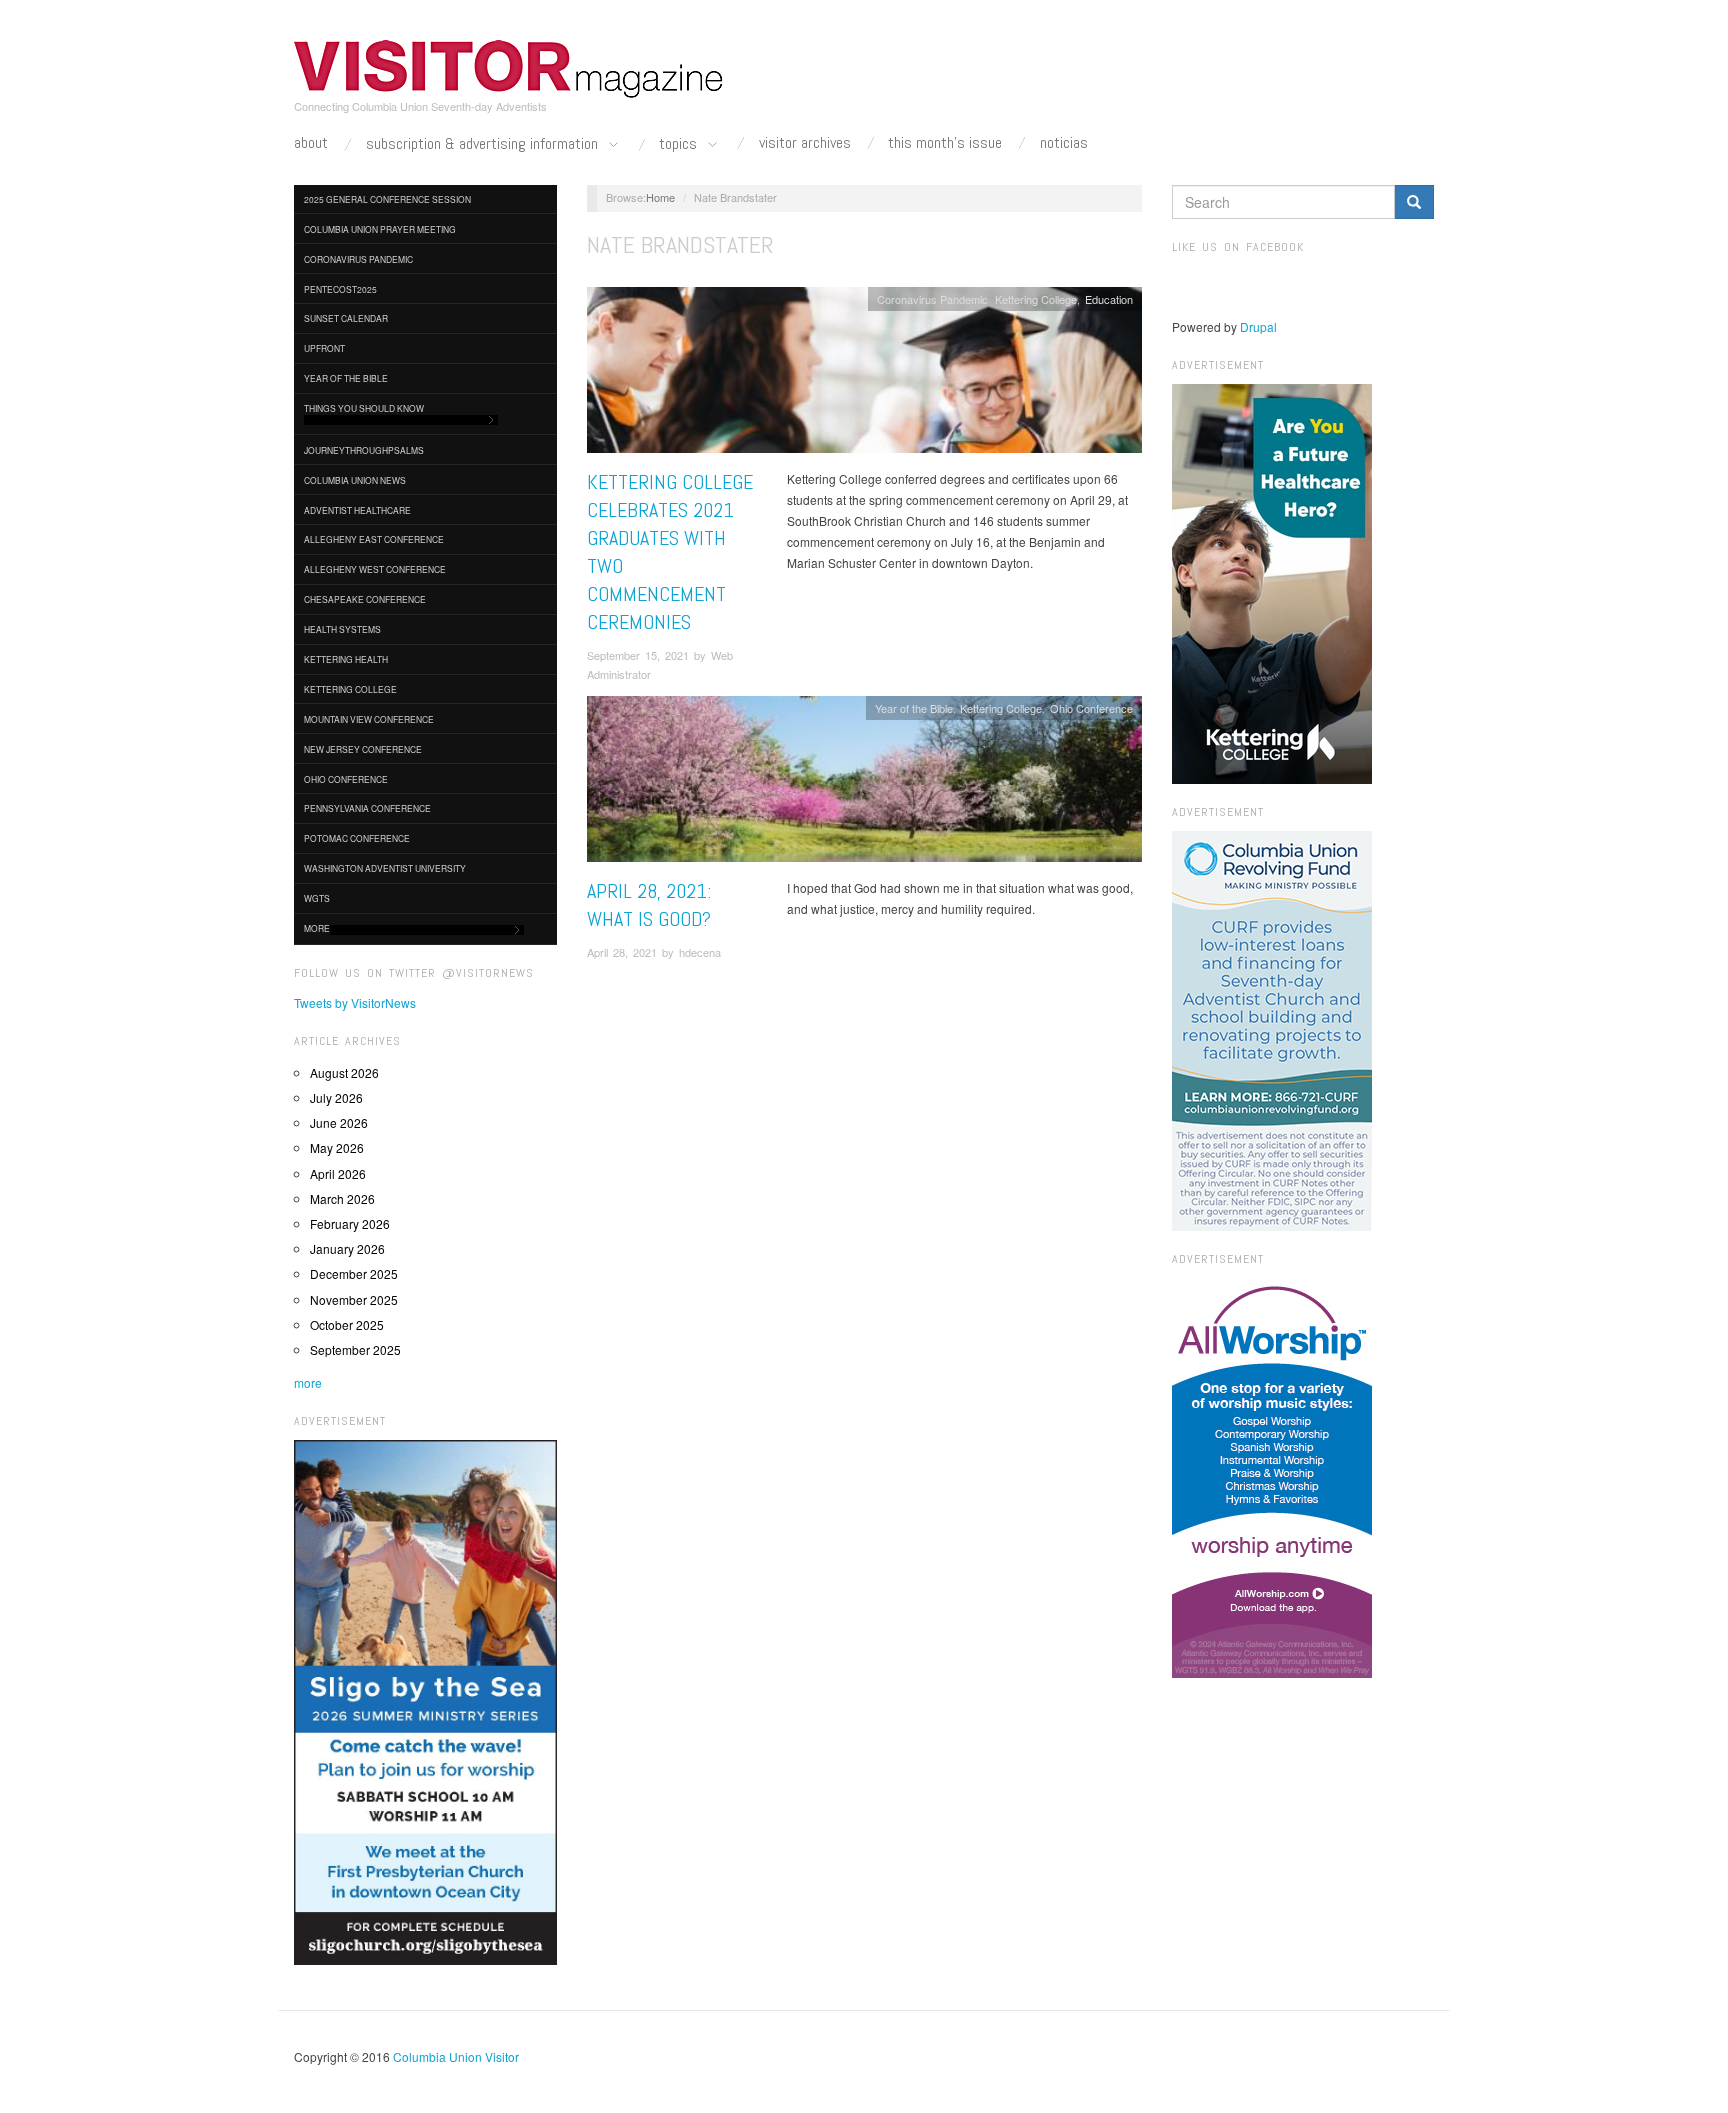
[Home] (509, 69)
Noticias (1064, 143)
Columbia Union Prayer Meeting (380, 229)
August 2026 (344, 1072)
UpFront (324, 348)
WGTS (317, 898)
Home (660, 197)
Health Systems (342, 629)
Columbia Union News (355, 480)
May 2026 (337, 1147)
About (311, 143)
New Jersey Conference (363, 749)
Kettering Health (346, 659)
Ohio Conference (346, 779)
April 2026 (338, 1173)
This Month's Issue (945, 143)
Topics (680, 144)
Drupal (1258, 326)
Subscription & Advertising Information (484, 144)
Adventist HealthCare (357, 510)
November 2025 (354, 1299)
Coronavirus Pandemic (358, 259)
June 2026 (339, 1122)
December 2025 (354, 1273)
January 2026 (347, 1248)
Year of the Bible (346, 378)
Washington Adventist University (385, 868)
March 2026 (342, 1198)
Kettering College (350, 689)
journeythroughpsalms (364, 450)
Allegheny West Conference (375, 569)
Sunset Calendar (346, 318)
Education (1109, 299)
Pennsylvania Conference (367, 808)
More (317, 928)
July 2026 (336, 1097)
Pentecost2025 (340, 289)
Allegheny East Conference (374, 539)
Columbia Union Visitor (456, 2056)
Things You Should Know (364, 408)
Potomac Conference (357, 838)
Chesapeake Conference (365, 599)
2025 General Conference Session (387, 199)
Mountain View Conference (369, 719)
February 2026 (350, 1223)
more (308, 1382)
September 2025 (355, 1349)
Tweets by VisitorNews (355, 1002)
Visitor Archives (805, 143)
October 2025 (347, 1324)
